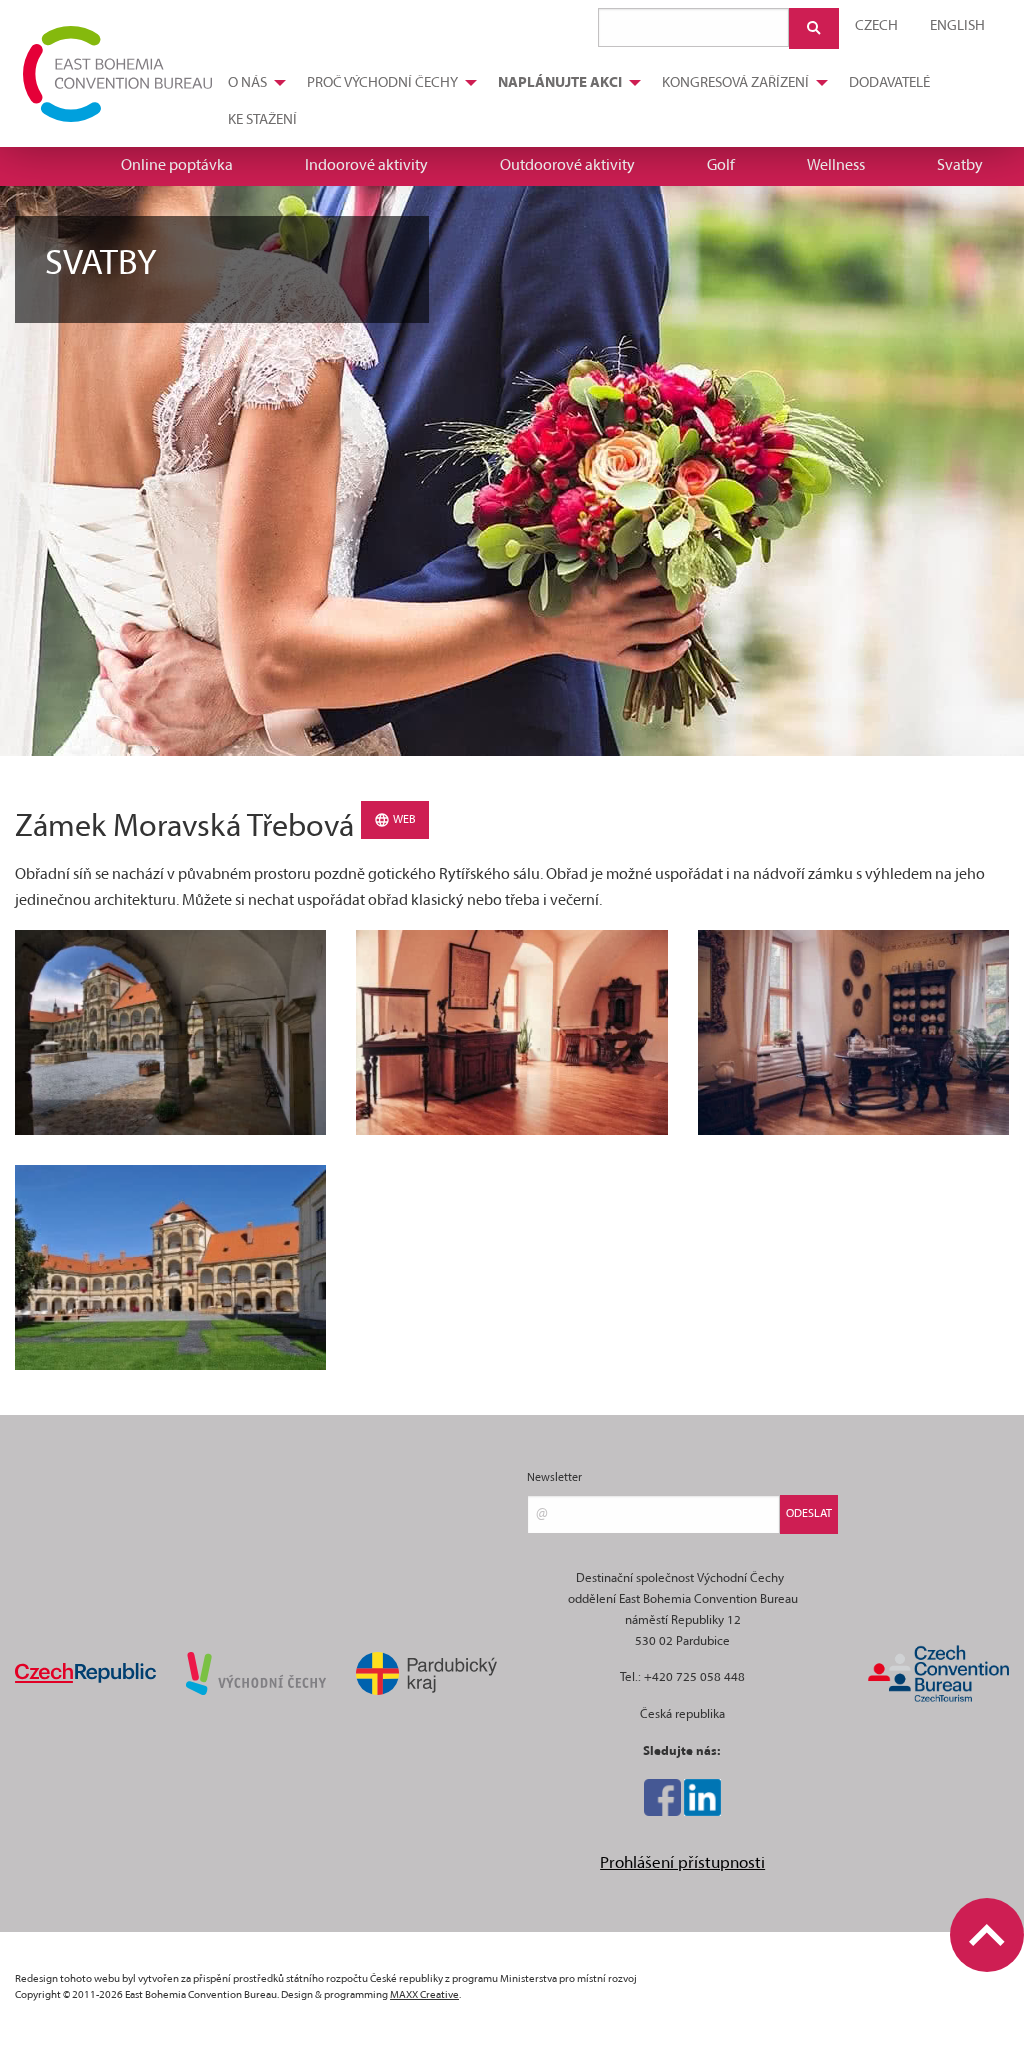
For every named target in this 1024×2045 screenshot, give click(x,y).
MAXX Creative (424, 1995)
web (403, 820)
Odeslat (809, 1514)
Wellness (836, 166)
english (957, 26)
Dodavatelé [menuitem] (889, 83)
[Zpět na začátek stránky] (987, 1935)
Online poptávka (177, 166)
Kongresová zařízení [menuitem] (735, 83)
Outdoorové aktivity (567, 166)
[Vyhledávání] (814, 28)
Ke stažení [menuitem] (262, 120)
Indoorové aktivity (366, 166)
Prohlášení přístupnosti (682, 1863)
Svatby (960, 166)
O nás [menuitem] (247, 83)
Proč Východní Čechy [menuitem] (382, 83)
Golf (721, 166)
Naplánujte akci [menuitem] (560, 83)
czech (876, 26)
